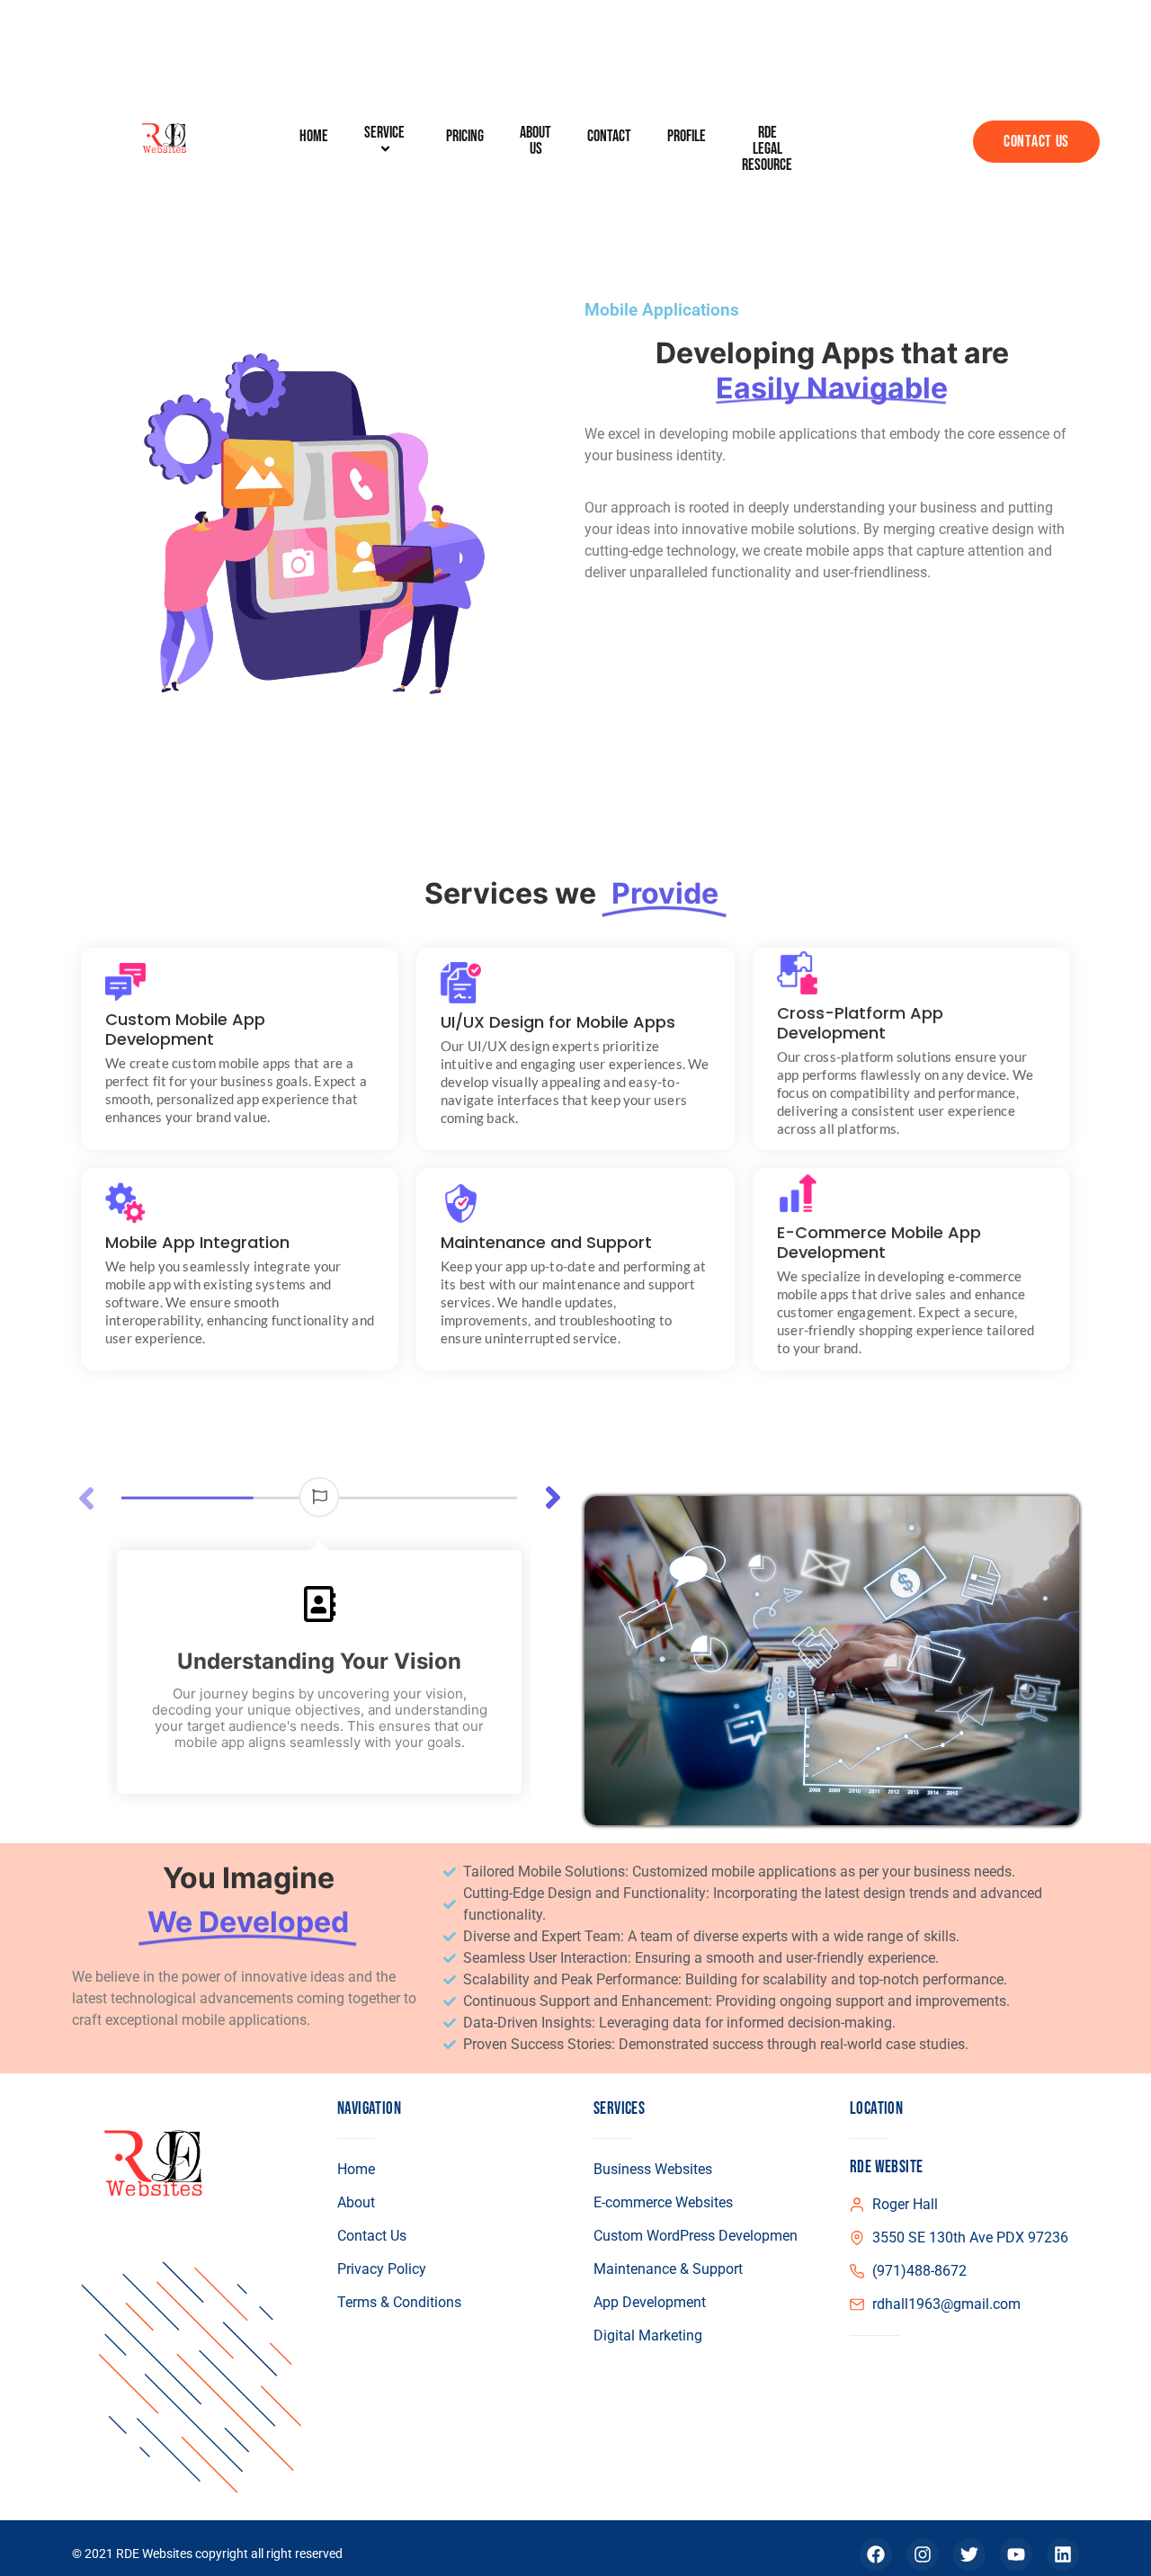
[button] (553, 1498)
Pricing (465, 137)
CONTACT (609, 137)
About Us (535, 141)
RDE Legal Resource (767, 149)
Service (384, 134)
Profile (687, 137)
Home (314, 137)
